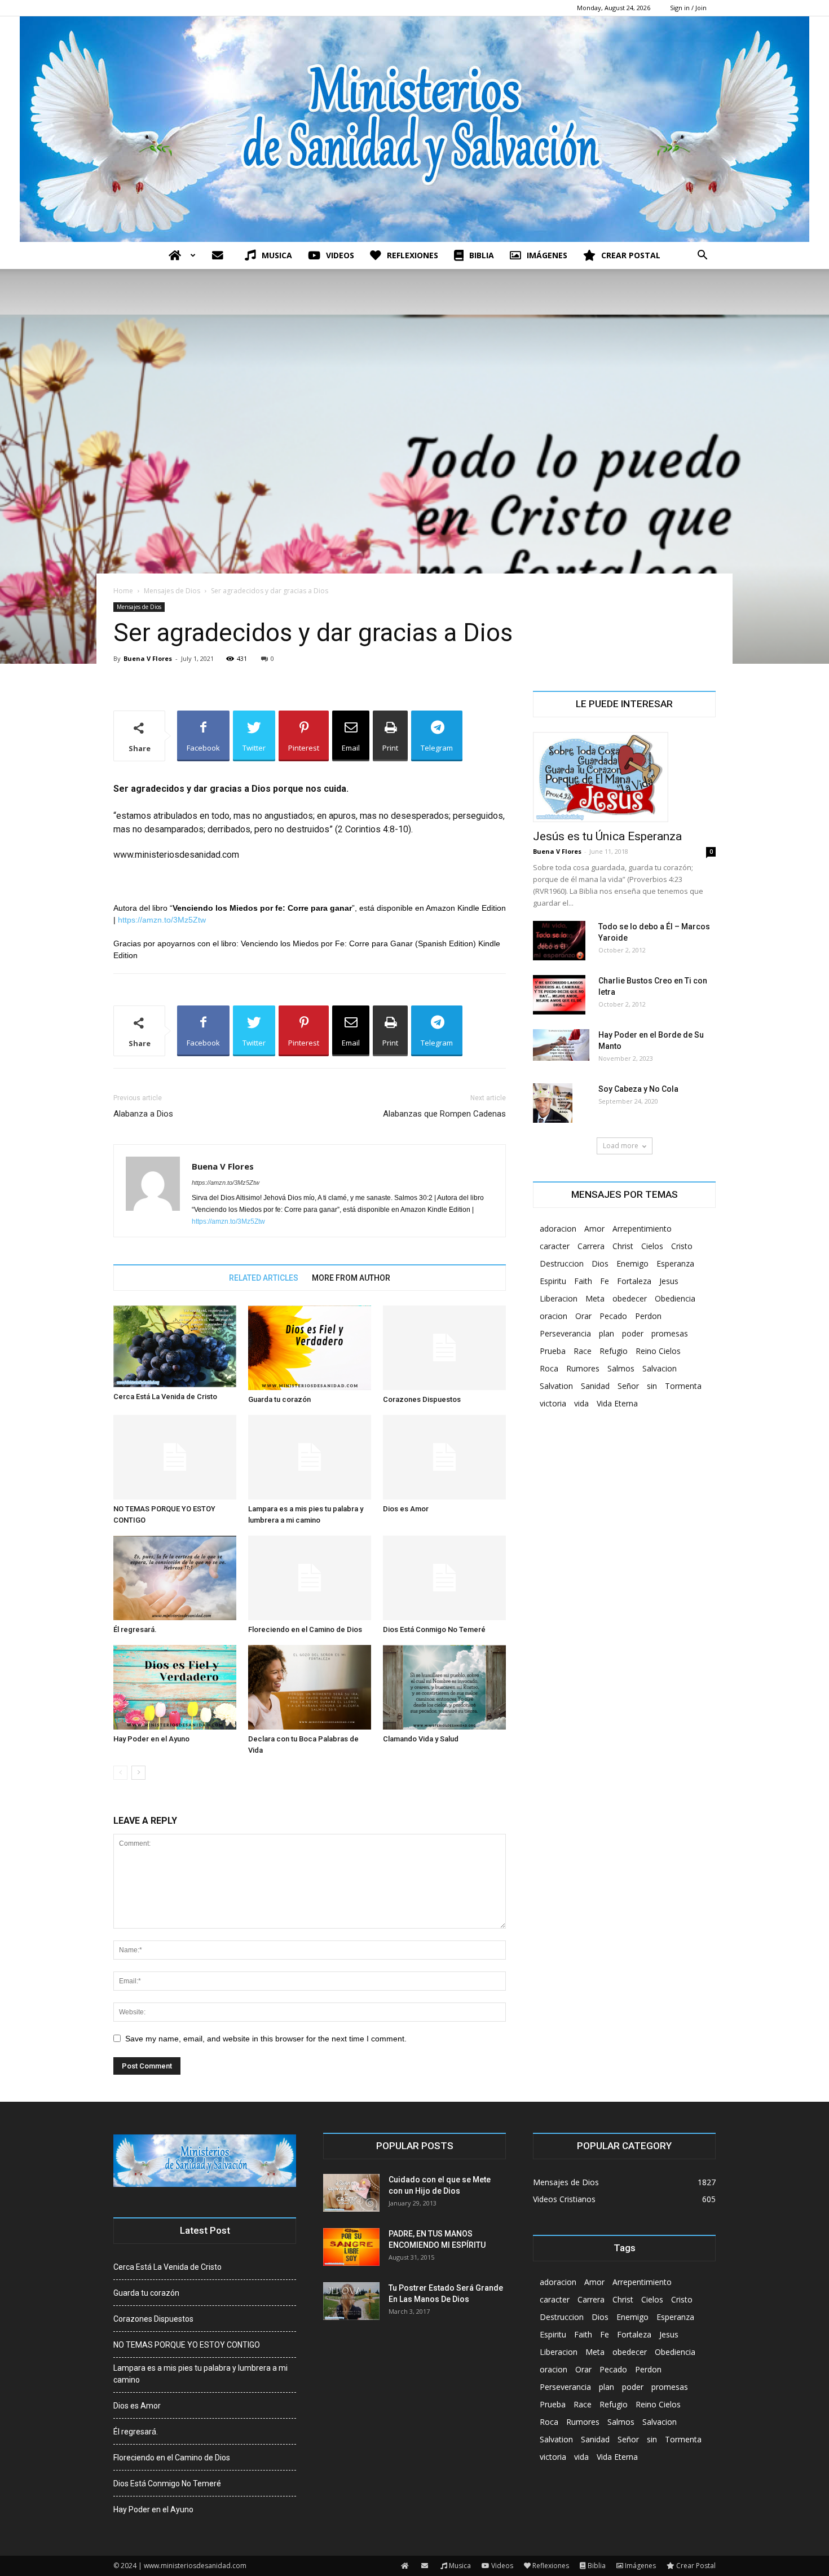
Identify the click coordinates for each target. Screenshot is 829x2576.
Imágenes (547, 255)
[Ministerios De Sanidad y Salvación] (414, 129)
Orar (583, 1316)
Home (123, 591)
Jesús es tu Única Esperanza (607, 836)
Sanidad (595, 1386)
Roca (549, 1368)
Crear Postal (631, 255)
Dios (600, 1263)
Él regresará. (135, 1629)
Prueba (553, 1351)
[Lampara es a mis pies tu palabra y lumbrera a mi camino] (310, 1457)
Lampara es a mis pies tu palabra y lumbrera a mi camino (200, 2374)
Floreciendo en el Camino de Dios (305, 1629)
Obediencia (675, 1298)
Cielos (652, 1246)
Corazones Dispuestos (422, 1399)
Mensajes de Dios (172, 591)
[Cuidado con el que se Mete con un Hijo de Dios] (351, 2193)
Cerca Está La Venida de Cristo (165, 1397)
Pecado (613, 1316)
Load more (621, 1146)
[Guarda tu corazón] (310, 1348)
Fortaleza (634, 1281)
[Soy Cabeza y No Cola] (553, 1103)
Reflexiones (413, 255)
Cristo (682, 1246)
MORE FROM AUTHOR (351, 1278)
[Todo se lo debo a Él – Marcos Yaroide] (559, 941)
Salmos (621, 1368)
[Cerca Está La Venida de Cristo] (175, 1346)
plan (607, 1333)
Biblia (482, 255)
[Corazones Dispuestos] (444, 1348)
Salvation (556, 1386)
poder (633, 1333)
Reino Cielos (658, 1351)
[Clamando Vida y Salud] (444, 1687)
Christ (623, 1246)
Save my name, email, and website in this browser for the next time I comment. (266, 2039)
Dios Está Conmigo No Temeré (434, 1629)
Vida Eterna (617, 1403)
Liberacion (559, 1298)
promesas (670, 1333)
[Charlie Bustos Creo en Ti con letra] (559, 995)
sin (652, 1386)
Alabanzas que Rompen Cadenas (444, 1114)
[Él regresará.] (175, 1578)
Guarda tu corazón (279, 1399)
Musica (277, 255)
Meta (595, 1298)
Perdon (648, 1316)
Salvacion (660, 1368)
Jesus (669, 1281)
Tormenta (683, 1386)
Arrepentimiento (642, 1229)
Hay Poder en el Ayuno (151, 1739)
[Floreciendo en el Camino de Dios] (310, 1578)
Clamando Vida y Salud (421, 1739)
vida (581, 1403)
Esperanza (675, 1263)
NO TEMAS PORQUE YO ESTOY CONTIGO (187, 2345)
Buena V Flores (148, 658)
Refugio (614, 1351)
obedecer (630, 1298)
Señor (628, 1386)
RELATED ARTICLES (264, 1278)
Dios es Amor (406, 1509)
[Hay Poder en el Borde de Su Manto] (561, 1045)
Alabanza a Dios (143, 1114)
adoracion (558, 1229)
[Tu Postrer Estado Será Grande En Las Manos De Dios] (351, 2301)
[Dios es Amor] (444, 1457)
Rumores (583, 1368)
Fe (605, 1281)
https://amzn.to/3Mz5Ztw (162, 920)
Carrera (591, 1246)
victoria (553, 1403)
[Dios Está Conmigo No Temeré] (444, 1578)
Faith (583, 1281)
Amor (594, 1229)
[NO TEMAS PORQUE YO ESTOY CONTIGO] (175, 1457)
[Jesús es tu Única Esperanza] (624, 777)
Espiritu (553, 1281)
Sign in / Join (688, 8)
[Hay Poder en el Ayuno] (175, 1687)
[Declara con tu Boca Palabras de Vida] (310, 1687)
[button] (702, 256)
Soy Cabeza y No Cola (638, 1089)
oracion (554, 1316)
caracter (555, 1246)
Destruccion (562, 1263)
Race (583, 1351)
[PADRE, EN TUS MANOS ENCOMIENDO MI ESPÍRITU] (351, 2247)
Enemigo (632, 1263)
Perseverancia (565, 1333)
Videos (340, 255)
